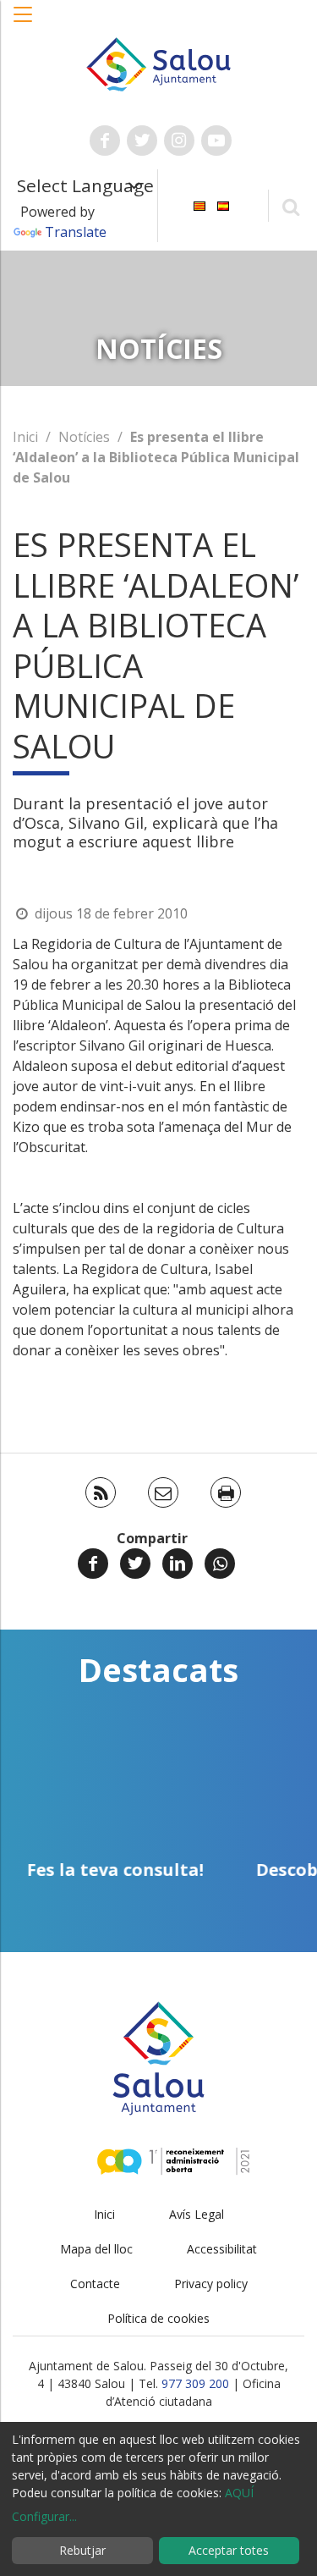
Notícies (84, 437)
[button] (24, 23)
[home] (159, 63)
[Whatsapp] (220, 1564)
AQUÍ (239, 2493)
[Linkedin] (178, 1564)
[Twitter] (135, 1564)
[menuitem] (199, 204)
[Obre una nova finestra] (105, 141)
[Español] (223, 204)
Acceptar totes (229, 2550)
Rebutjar (82, 2550)
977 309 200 (195, 2383)
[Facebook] (93, 1564)
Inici (25, 437)
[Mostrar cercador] (290, 206)
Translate (76, 232)
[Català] (199, 204)
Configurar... (44, 2516)
